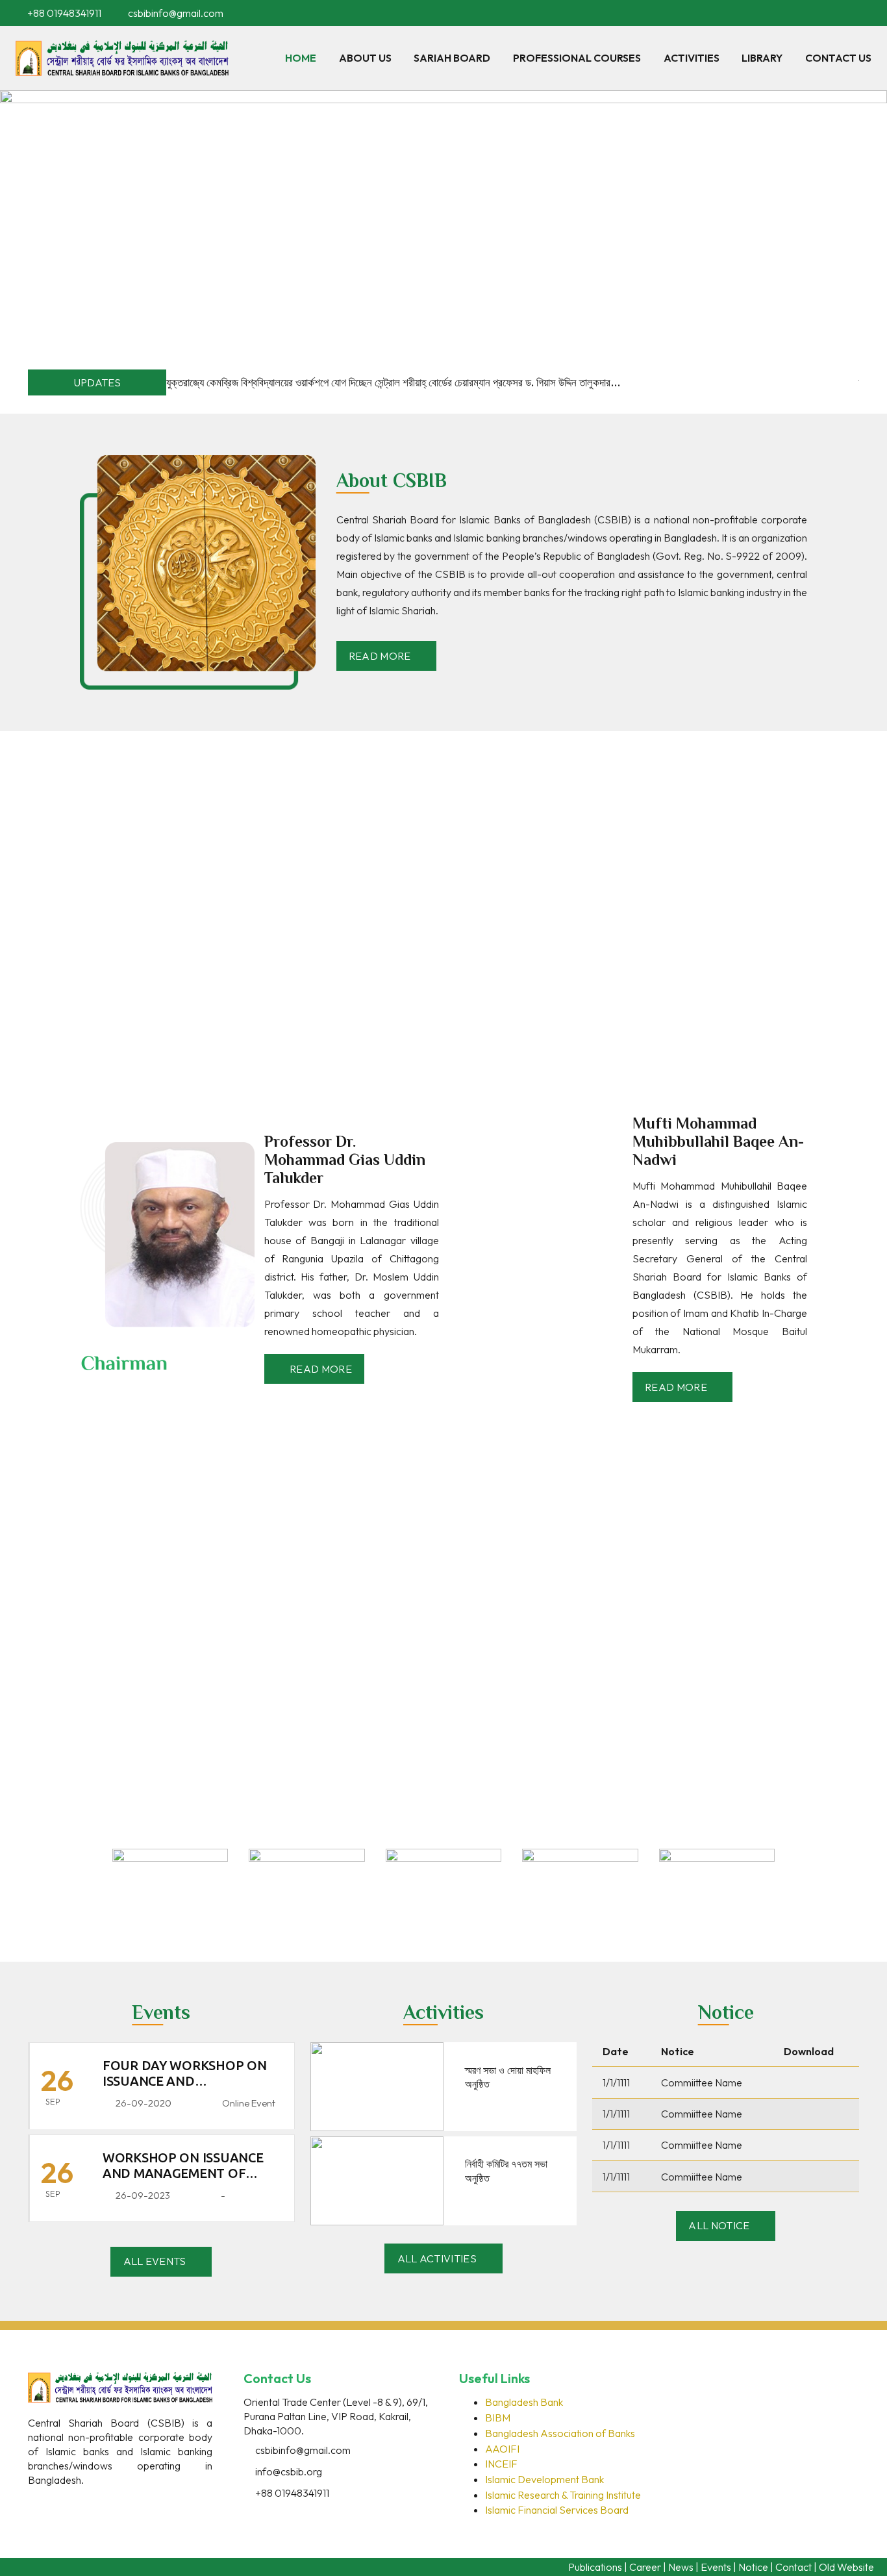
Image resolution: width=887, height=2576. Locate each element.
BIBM (498, 2418)
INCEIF (501, 2464)
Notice (753, 2567)
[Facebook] (831, 13)
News (681, 2567)
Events (716, 2567)
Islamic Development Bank (544, 2479)
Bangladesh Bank (524, 2402)
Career (645, 2567)
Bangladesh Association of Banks (560, 2433)
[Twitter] (67, 2503)
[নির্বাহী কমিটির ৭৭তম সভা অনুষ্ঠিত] (377, 2145)
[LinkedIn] (849, 13)
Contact (793, 2567)
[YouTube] (868, 13)
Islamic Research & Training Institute (563, 2495)
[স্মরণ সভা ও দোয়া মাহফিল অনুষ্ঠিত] (377, 2051)
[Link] (122, 58)
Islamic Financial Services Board (557, 2510)
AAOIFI (502, 2449)
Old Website (846, 2567)
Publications (595, 2567)
